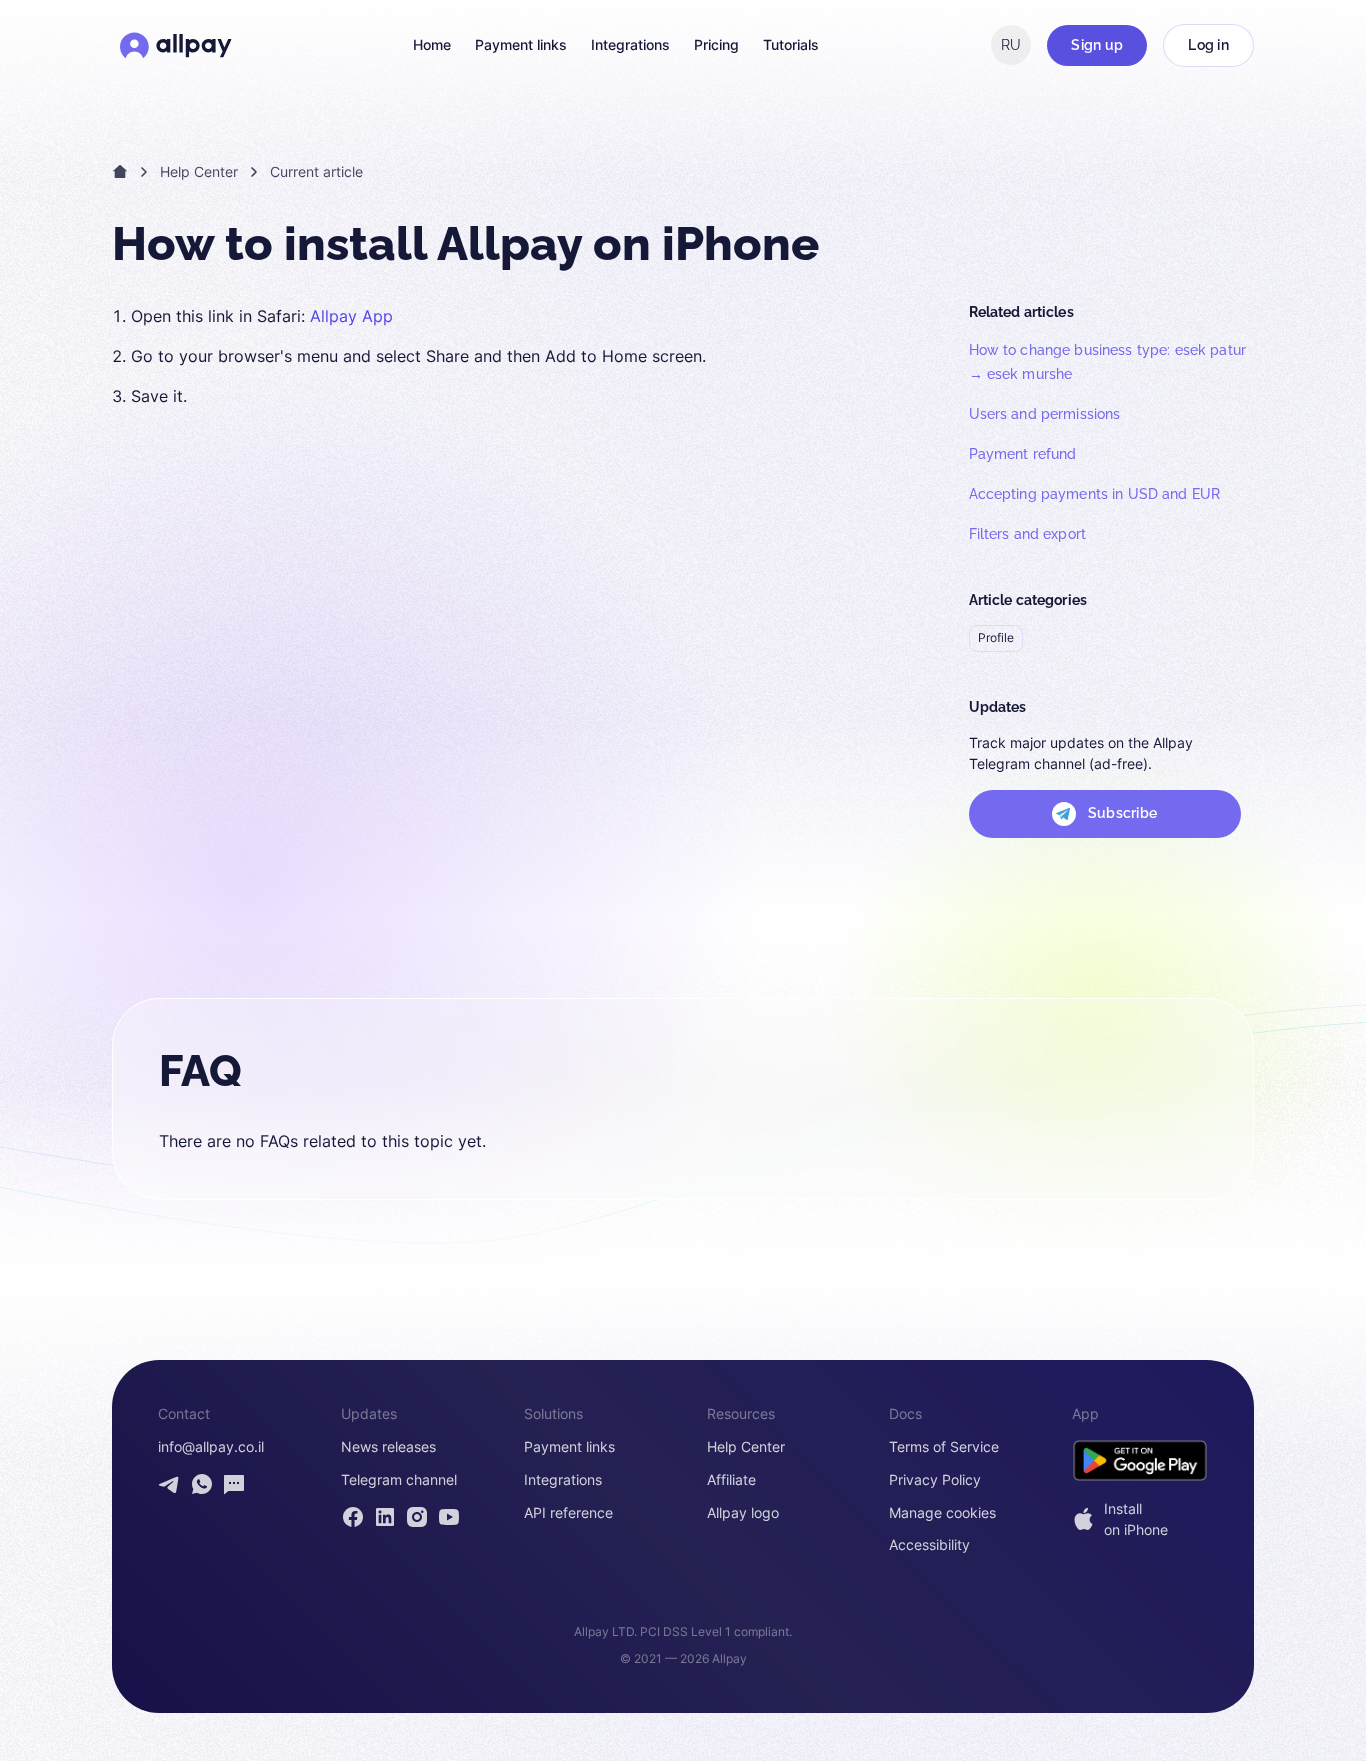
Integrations (630, 45)
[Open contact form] (234, 1484)
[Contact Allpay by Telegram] (170, 1484)
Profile (996, 637)
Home (432, 45)
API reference (568, 1513)
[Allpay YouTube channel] (449, 1517)
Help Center (199, 171)
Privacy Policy (935, 1480)
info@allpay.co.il (211, 1447)
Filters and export (1028, 534)
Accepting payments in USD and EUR (1095, 494)
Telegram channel (399, 1480)
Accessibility (929, 1545)
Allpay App (351, 316)
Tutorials (791, 45)
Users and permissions (1045, 414)
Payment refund (1023, 454)
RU (1011, 45)
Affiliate (731, 1480)
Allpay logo (743, 1513)
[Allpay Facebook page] (353, 1517)
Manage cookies (942, 1513)
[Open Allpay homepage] (176, 45)
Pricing (716, 45)
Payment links (521, 45)
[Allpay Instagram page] (417, 1517)
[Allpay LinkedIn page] (385, 1517)
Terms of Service (944, 1447)
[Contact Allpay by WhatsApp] (202, 1484)
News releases (388, 1447)
